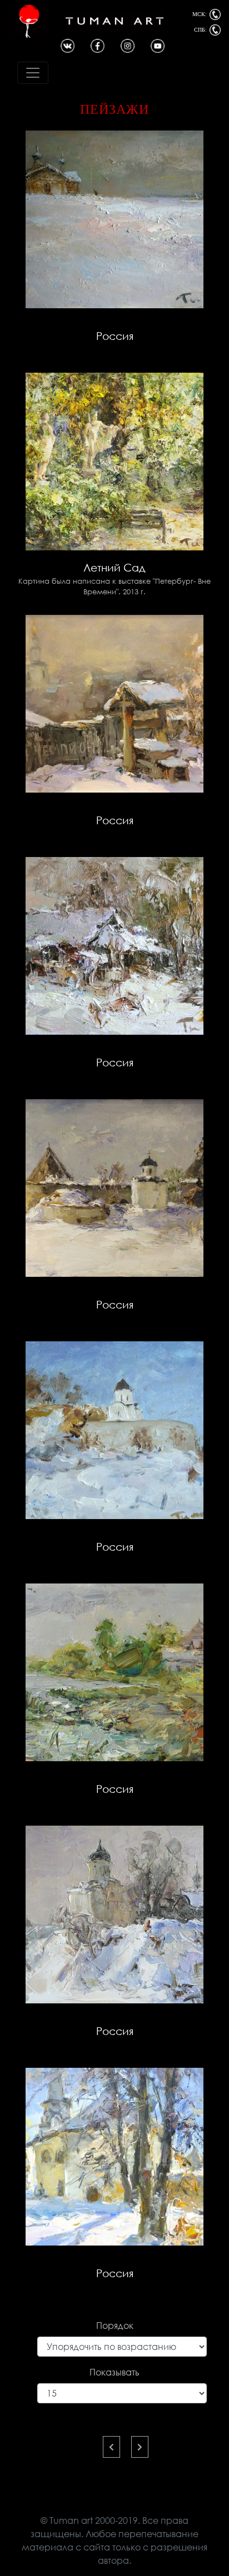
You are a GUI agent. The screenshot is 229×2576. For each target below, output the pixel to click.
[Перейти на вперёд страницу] (140, 2447)
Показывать (114, 2372)
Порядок (115, 2326)
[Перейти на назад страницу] (111, 2447)
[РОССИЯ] (114, 219)
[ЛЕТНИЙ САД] (114, 461)
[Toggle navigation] (33, 73)
